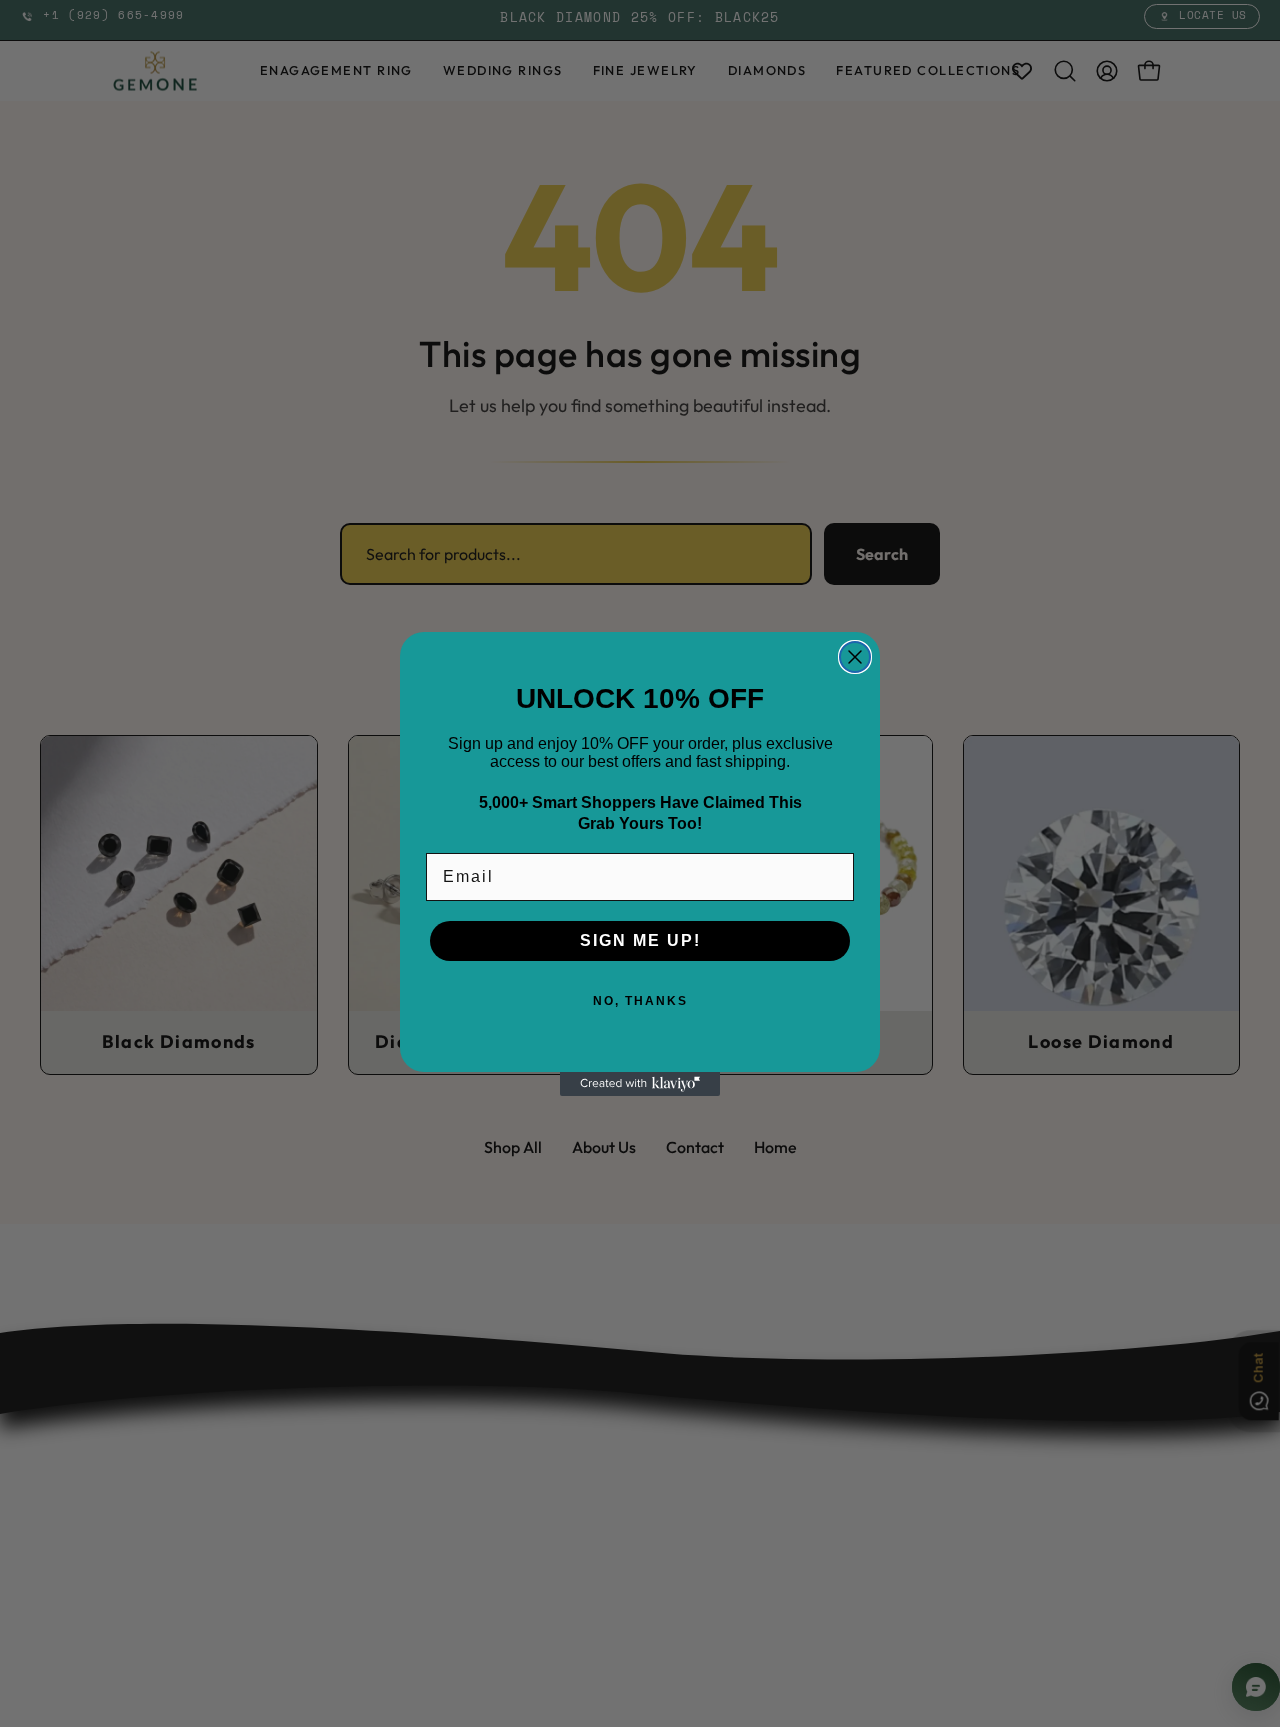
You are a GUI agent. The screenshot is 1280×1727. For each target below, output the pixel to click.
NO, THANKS (640, 1001)
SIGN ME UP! (640, 940)
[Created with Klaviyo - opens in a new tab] (640, 1084)
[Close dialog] (855, 657)
